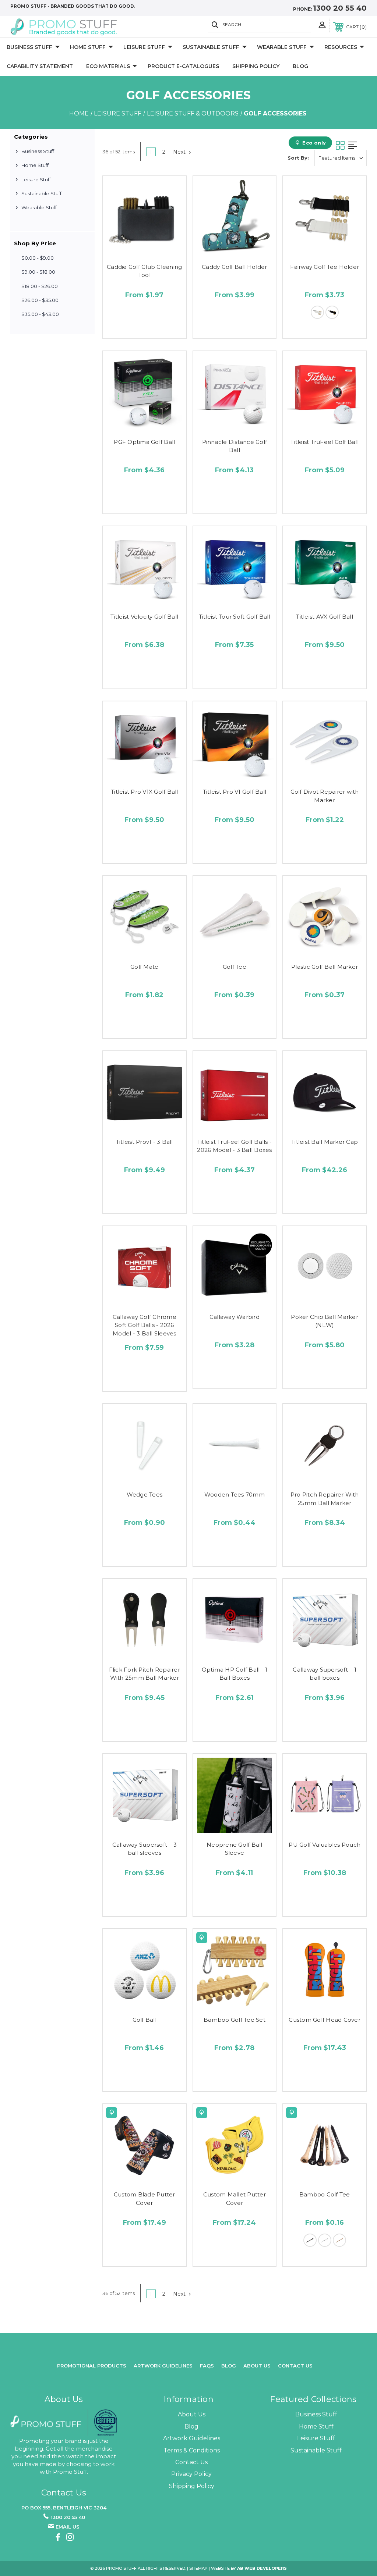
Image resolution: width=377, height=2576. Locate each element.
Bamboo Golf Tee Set (235, 2020)
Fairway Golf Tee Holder (325, 267)
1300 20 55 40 (340, 8)
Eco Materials (108, 66)
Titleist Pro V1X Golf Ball (145, 792)
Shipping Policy (256, 66)
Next (180, 152)
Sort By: (298, 158)
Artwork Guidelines (163, 2366)
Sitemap (198, 2568)
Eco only (314, 143)
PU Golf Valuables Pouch (325, 1845)
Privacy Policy (191, 2474)
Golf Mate (144, 967)
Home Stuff (88, 47)
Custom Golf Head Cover (325, 2020)
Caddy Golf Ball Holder (235, 267)
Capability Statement (40, 66)
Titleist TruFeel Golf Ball (325, 442)
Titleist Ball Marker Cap (325, 1142)
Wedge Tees (145, 1495)
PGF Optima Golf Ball (144, 442)
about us (257, 2366)
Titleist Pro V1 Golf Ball (235, 792)
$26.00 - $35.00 (40, 300)
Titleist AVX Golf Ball (325, 617)
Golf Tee (235, 967)
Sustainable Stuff (211, 47)
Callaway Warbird (235, 1317)
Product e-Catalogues (183, 66)
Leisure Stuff (144, 47)
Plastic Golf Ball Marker (325, 967)
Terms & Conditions (192, 2450)
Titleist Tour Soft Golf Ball (235, 617)
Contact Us (295, 2366)
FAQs (207, 2366)
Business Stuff (29, 47)
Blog (300, 66)
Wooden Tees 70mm (235, 1495)
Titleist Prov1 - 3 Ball (145, 1142)
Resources (341, 47)
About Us (192, 2414)
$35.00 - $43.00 (40, 314)
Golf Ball (145, 2020)
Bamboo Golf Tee (325, 2194)
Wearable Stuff (282, 47)
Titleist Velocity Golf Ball (144, 617)
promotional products (92, 2366)
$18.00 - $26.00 (40, 286)
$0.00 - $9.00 (38, 258)
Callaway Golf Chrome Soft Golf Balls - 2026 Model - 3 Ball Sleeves (145, 1325)
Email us (68, 2527)
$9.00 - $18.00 (38, 272)
